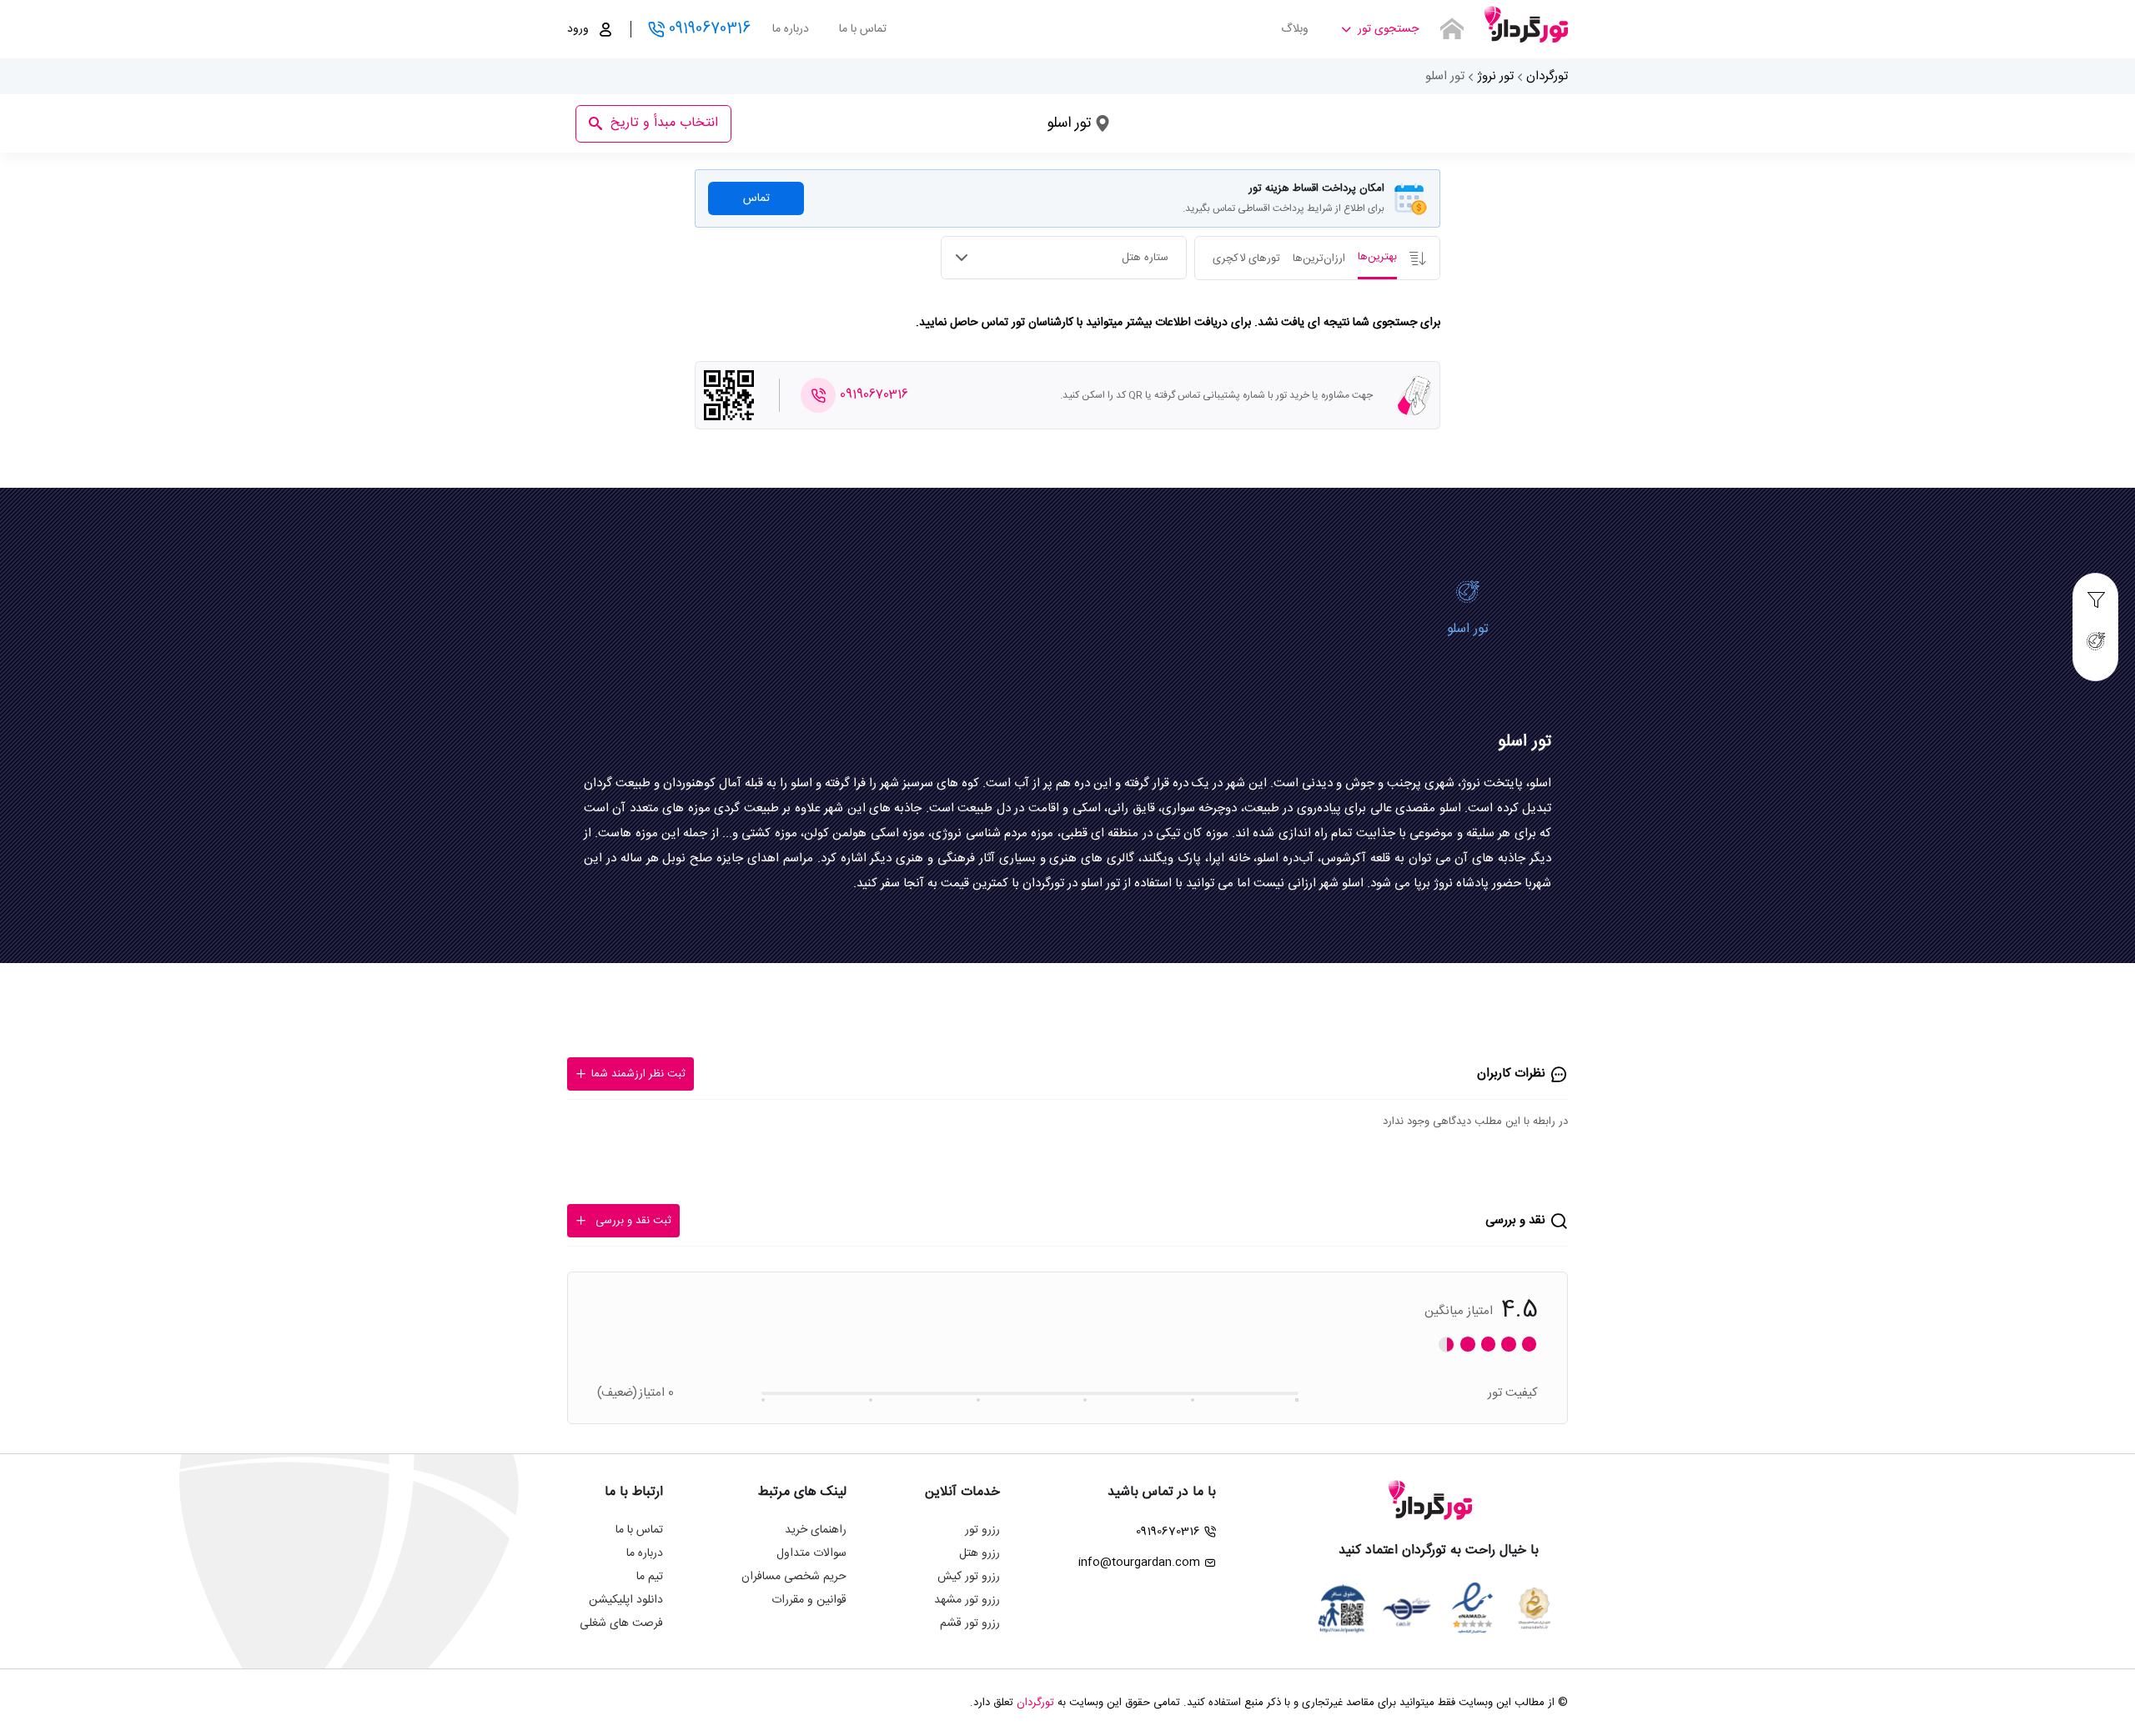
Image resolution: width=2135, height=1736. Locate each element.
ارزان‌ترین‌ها (1319, 258)
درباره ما (791, 29)
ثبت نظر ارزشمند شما (638, 1074)
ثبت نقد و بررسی (633, 1221)
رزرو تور (982, 1530)
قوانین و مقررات (809, 1600)
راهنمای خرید (816, 1530)
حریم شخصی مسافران (794, 1577)
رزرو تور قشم (970, 1623)
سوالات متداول (811, 1553)
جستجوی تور (1388, 29)
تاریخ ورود (1046, 118)
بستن (804, 95)
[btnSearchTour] (1452, 29)
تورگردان (1547, 76)
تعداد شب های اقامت (917, 118)
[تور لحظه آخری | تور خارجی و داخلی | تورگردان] (1526, 23)
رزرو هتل (980, 1553)
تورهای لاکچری (1246, 258)
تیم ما (650, 1577)
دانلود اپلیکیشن (626, 1600)
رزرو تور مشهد (967, 1600)
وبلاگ (1295, 29)
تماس (756, 198)
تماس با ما (863, 29)
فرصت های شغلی (621, 1623)
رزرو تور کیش (969, 1577)
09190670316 (710, 29)
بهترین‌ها (1377, 257)
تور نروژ (1495, 76)
